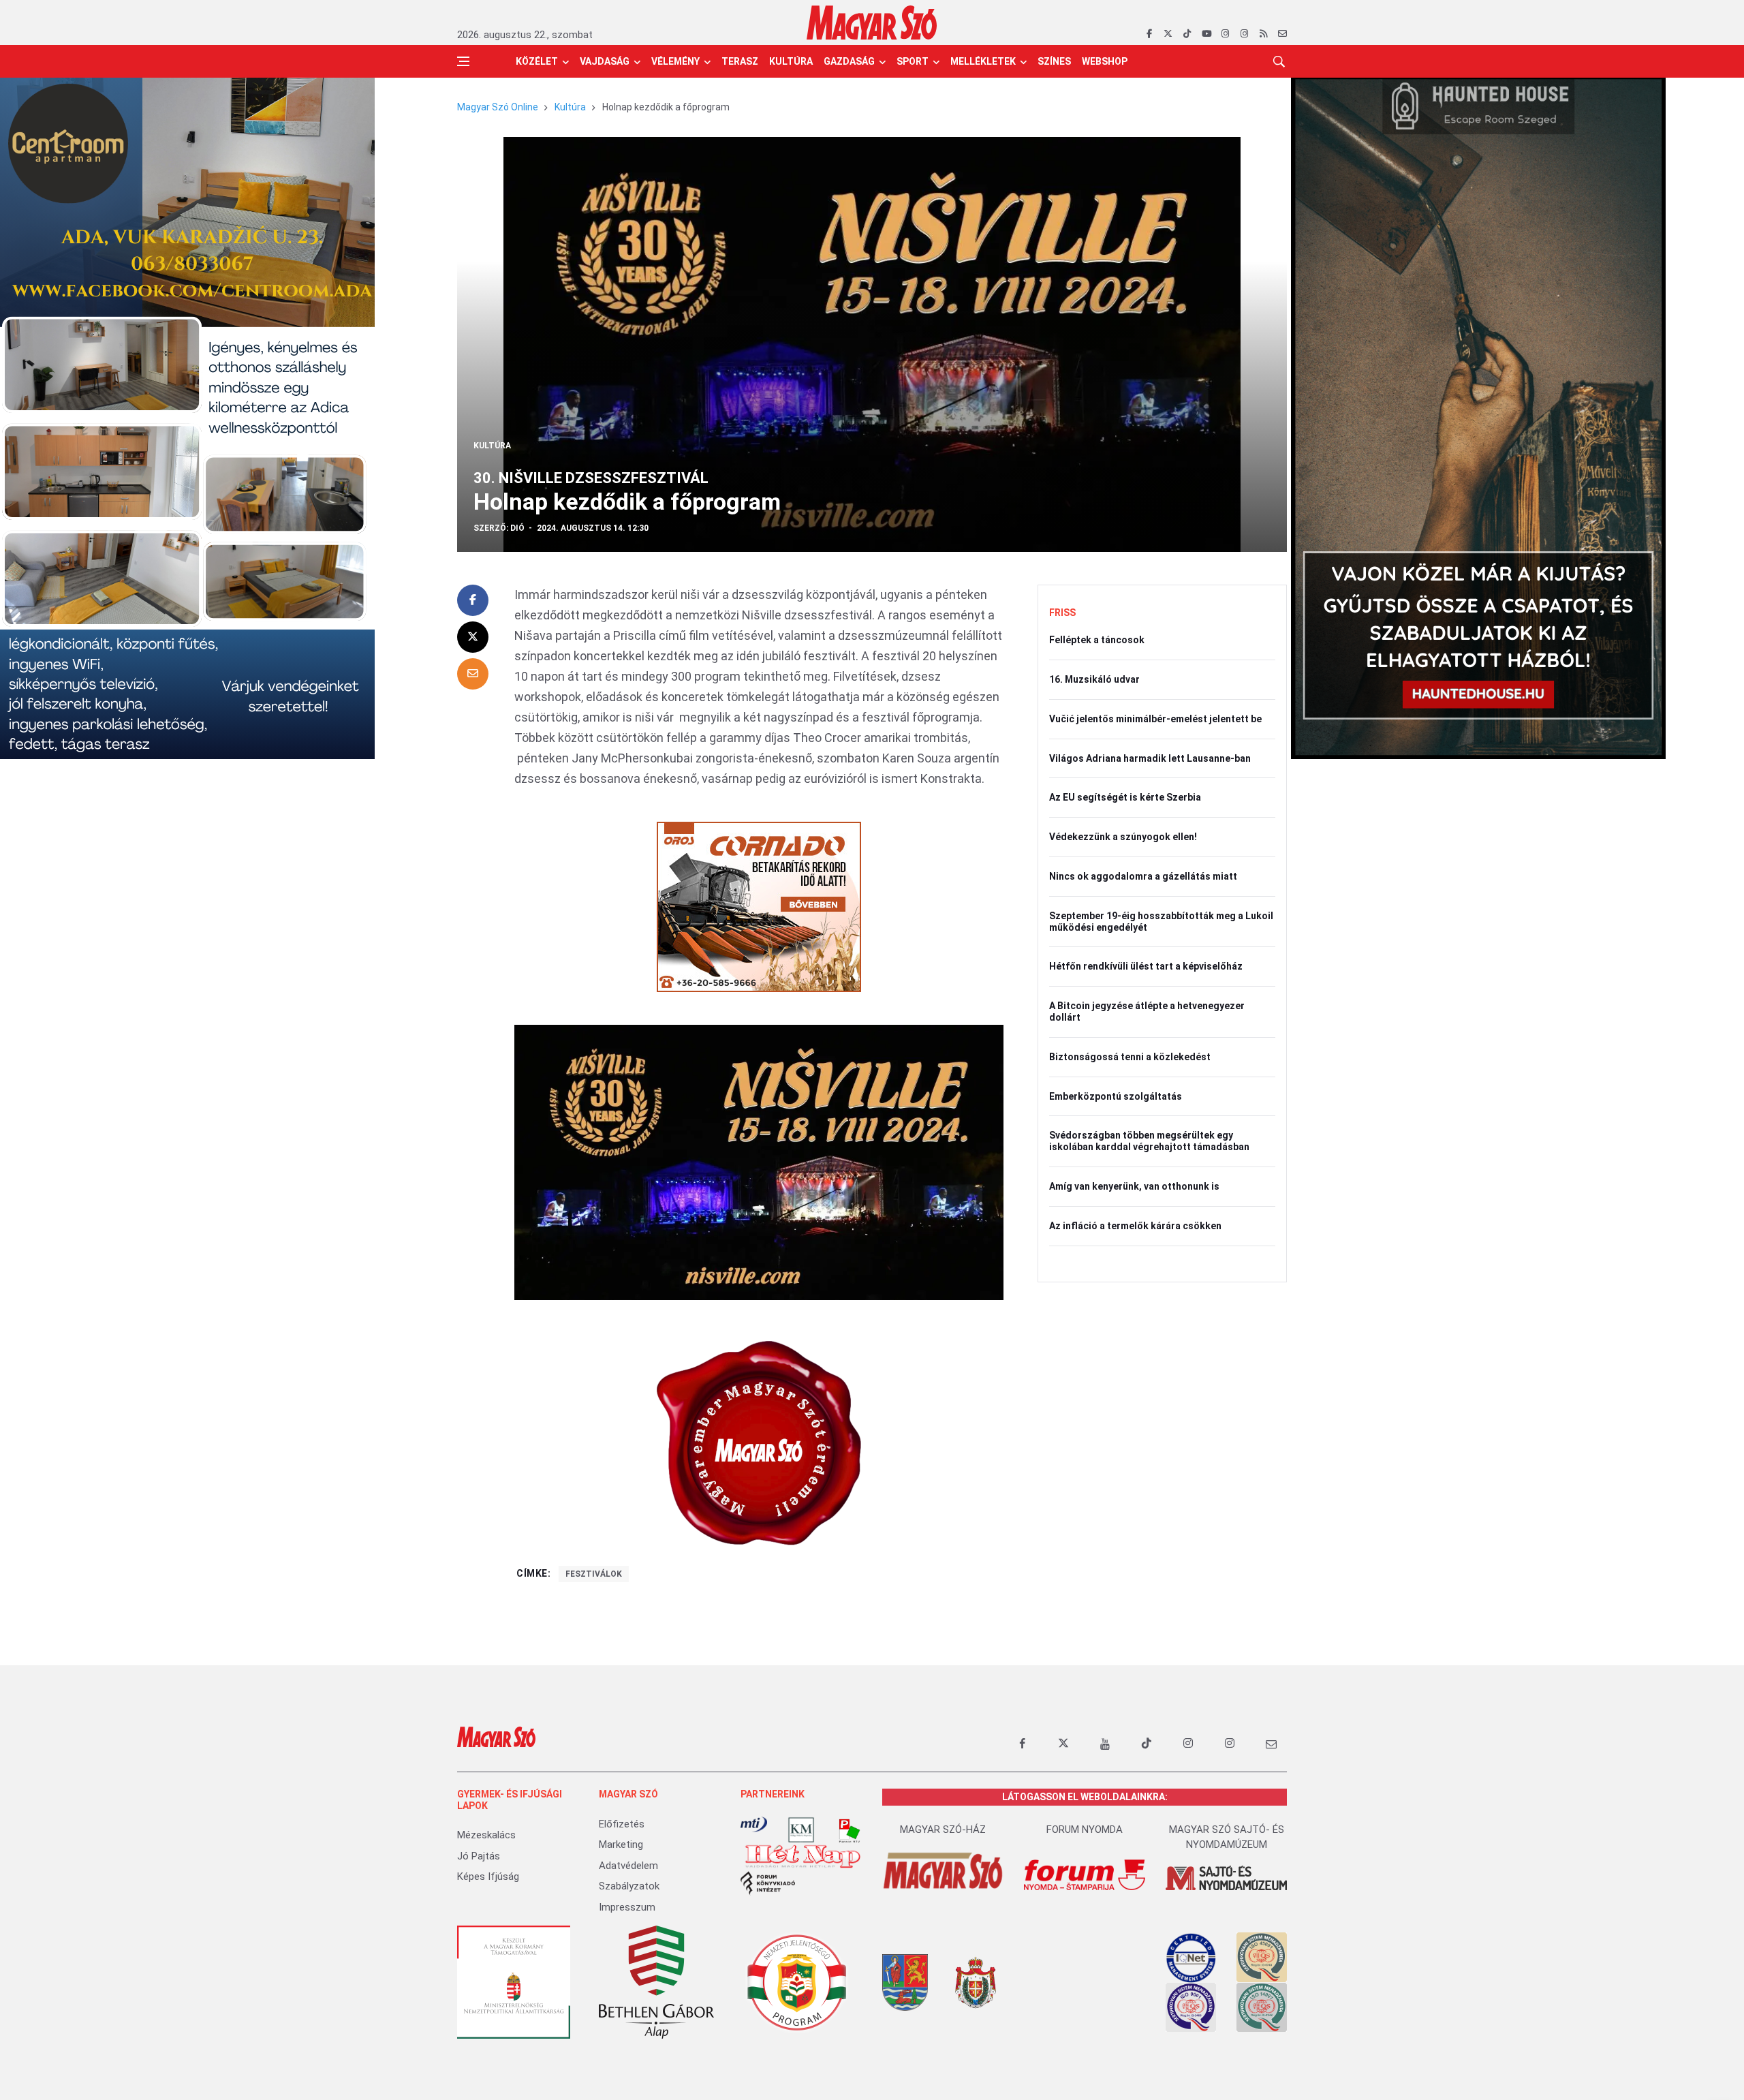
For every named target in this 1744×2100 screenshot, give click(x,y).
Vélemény (675, 61)
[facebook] (1149, 34)
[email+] (1271, 1744)
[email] (1282, 34)
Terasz (740, 61)
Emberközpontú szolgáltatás (1116, 1096)
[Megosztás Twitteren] (473, 637)
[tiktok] (1187, 34)
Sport (913, 61)
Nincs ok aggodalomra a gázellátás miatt (1143, 876)
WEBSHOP (1105, 61)
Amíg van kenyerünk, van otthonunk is (1134, 1186)
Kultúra (791, 61)
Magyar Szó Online (498, 107)
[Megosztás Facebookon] (473, 600)
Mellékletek (983, 61)
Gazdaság (849, 61)
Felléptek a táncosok (1097, 640)
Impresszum (627, 1907)
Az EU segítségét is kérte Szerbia (1125, 797)
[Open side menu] (463, 61)
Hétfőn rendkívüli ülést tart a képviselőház (1146, 966)
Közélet (537, 61)
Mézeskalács (486, 1835)
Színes (1054, 61)
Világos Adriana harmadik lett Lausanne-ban (1150, 758)
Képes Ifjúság (488, 1877)
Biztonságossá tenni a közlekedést (1130, 1057)
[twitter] (1168, 34)
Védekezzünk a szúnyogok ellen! (1123, 837)
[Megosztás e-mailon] (473, 674)
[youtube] (1206, 34)
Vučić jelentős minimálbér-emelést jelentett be (1155, 719)
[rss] (1263, 34)
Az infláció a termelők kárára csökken (1135, 1226)
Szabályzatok (629, 1886)
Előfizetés (622, 1824)
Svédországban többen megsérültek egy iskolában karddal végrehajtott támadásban (1149, 1141)
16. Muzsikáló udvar (1094, 679)
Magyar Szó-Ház (943, 1829)
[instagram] (1225, 34)
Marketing (621, 1844)
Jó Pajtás (479, 1856)
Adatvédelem (628, 1866)
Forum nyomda (1085, 1829)
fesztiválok (594, 1574)
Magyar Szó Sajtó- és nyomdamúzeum (1227, 1837)
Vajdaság (605, 61)
